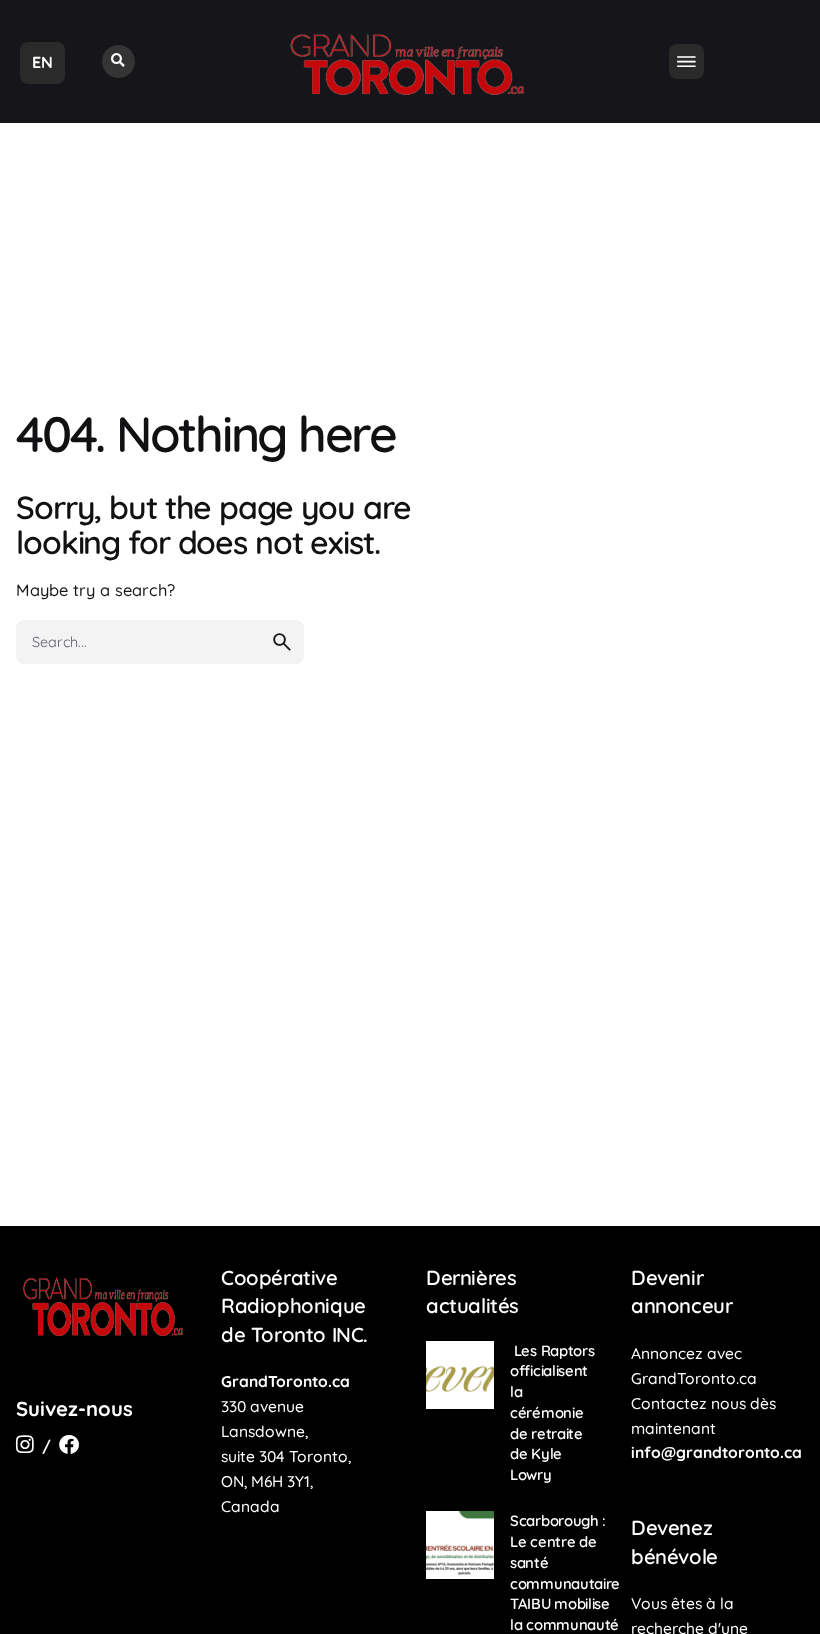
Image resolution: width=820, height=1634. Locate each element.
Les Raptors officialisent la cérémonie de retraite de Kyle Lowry (552, 1412)
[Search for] (160, 642)
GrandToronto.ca (285, 1381)
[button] (118, 61)
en (42, 62)
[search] (282, 642)
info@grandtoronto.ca (716, 1452)
